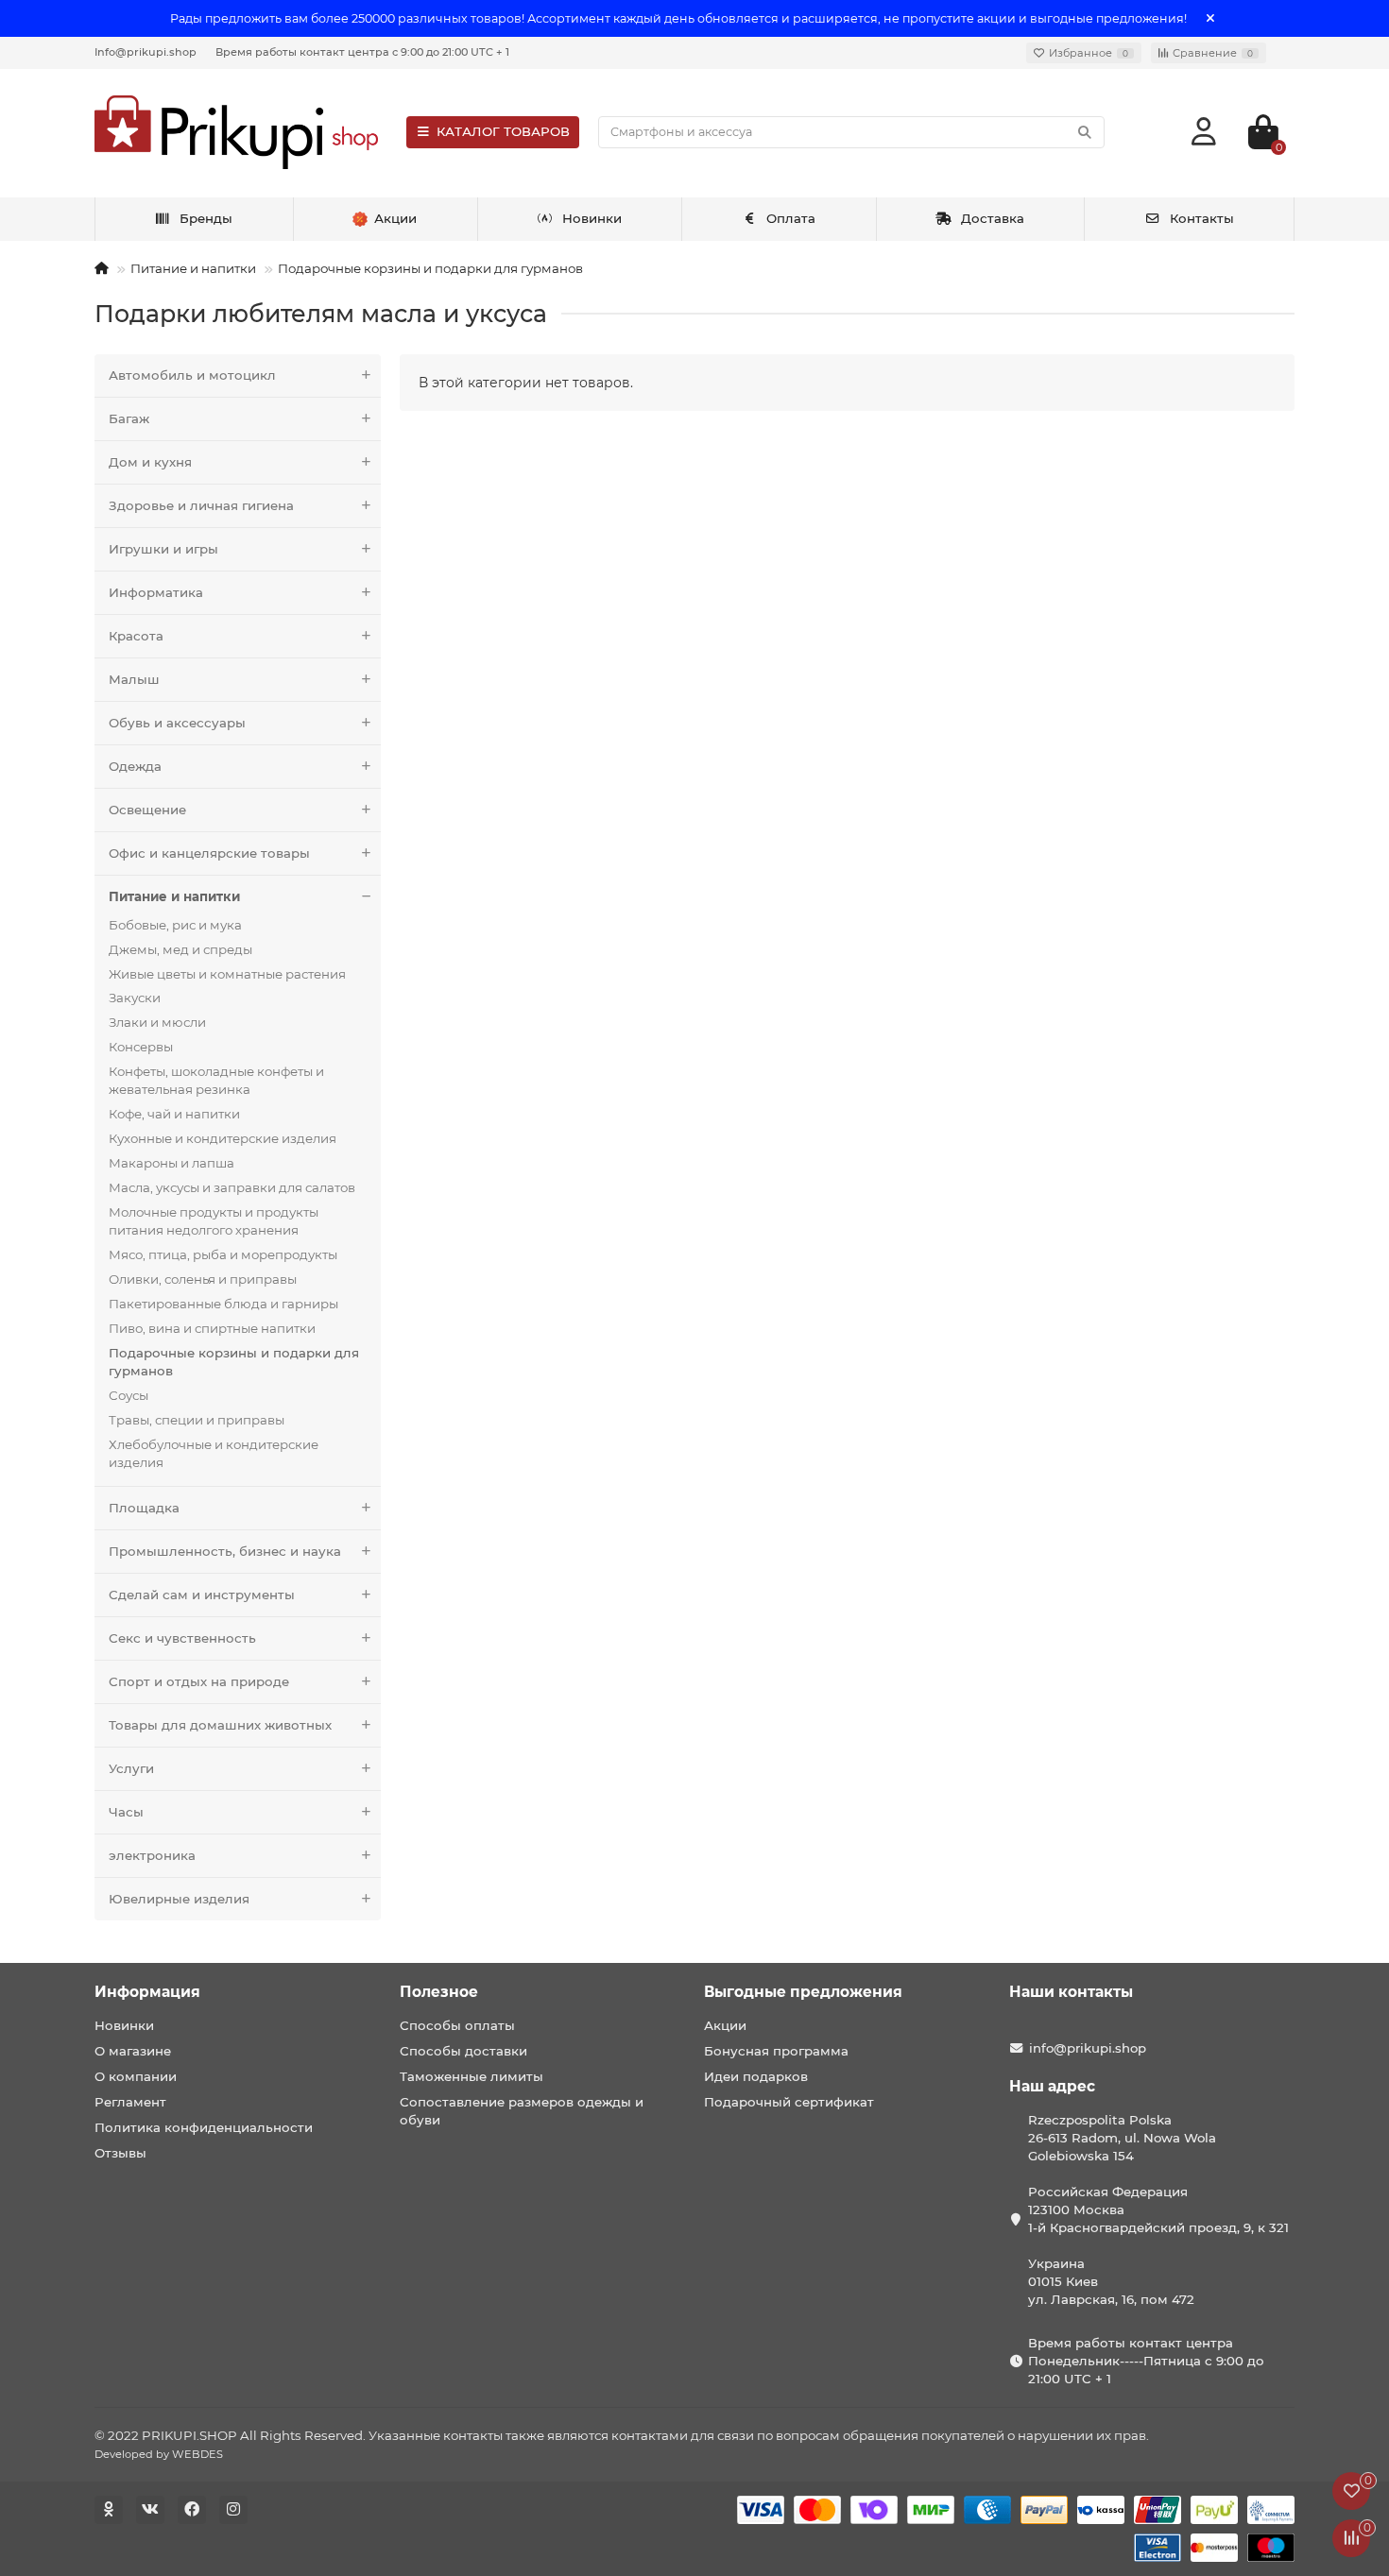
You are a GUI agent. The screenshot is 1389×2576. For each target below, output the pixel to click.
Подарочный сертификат (789, 2102)
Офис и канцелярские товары (209, 853)
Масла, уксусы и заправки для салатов (232, 1187)
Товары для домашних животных (220, 1725)
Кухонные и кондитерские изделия (223, 1138)
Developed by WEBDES (159, 2454)
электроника (152, 1855)
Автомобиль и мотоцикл (192, 375)
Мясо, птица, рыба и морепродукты (223, 1254)
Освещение (147, 810)
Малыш (134, 679)
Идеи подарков (756, 2076)
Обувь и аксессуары (177, 723)
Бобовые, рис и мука (175, 925)
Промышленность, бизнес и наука (225, 1551)
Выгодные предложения (803, 1992)
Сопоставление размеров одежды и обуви (522, 2111)
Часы (126, 1812)
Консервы (141, 1047)
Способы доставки (463, 2051)
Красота (136, 636)
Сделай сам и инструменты (202, 1595)
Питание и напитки (193, 268)
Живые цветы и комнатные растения (227, 974)
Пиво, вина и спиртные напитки (212, 1328)
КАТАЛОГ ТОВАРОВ (503, 131)
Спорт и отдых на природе (199, 1681)
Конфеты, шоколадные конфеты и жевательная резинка (216, 1080)
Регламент (130, 2102)
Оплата (791, 218)
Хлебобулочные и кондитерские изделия (214, 1453)
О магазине (133, 2051)
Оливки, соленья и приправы (203, 1279)
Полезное (439, 1992)
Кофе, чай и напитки (174, 1114)
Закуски (135, 998)
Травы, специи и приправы (197, 1420)
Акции (725, 2025)
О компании (136, 2076)
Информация (147, 1992)
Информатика (156, 592)
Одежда (135, 766)
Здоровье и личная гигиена (201, 505)
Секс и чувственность (182, 1638)
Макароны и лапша (171, 1163)
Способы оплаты (457, 2025)
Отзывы (120, 2153)
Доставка (993, 218)
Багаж (129, 418)
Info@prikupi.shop (146, 52)
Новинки (592, 218)
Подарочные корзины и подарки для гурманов (430, 268)
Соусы (129, 1395)
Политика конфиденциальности (204, 2127)
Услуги (131, 1768)
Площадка (144, 1508)
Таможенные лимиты (472, 2076)
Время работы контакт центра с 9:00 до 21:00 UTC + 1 (362, 52)
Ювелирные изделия (179, 1899)
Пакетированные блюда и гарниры (223, 1304)
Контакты (1202, 218)
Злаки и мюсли (157, 1022)
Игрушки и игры (163, 549)
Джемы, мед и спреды (180, 949)
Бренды (206, 218)
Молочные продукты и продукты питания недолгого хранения (214, 1221)
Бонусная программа (776, 2051)
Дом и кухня (150, 462)
